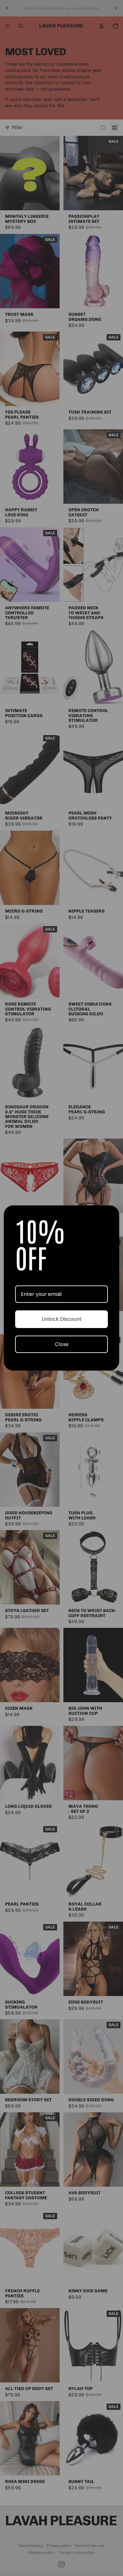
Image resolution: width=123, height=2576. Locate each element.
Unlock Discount (62, 1319)
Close (62, 1344)
